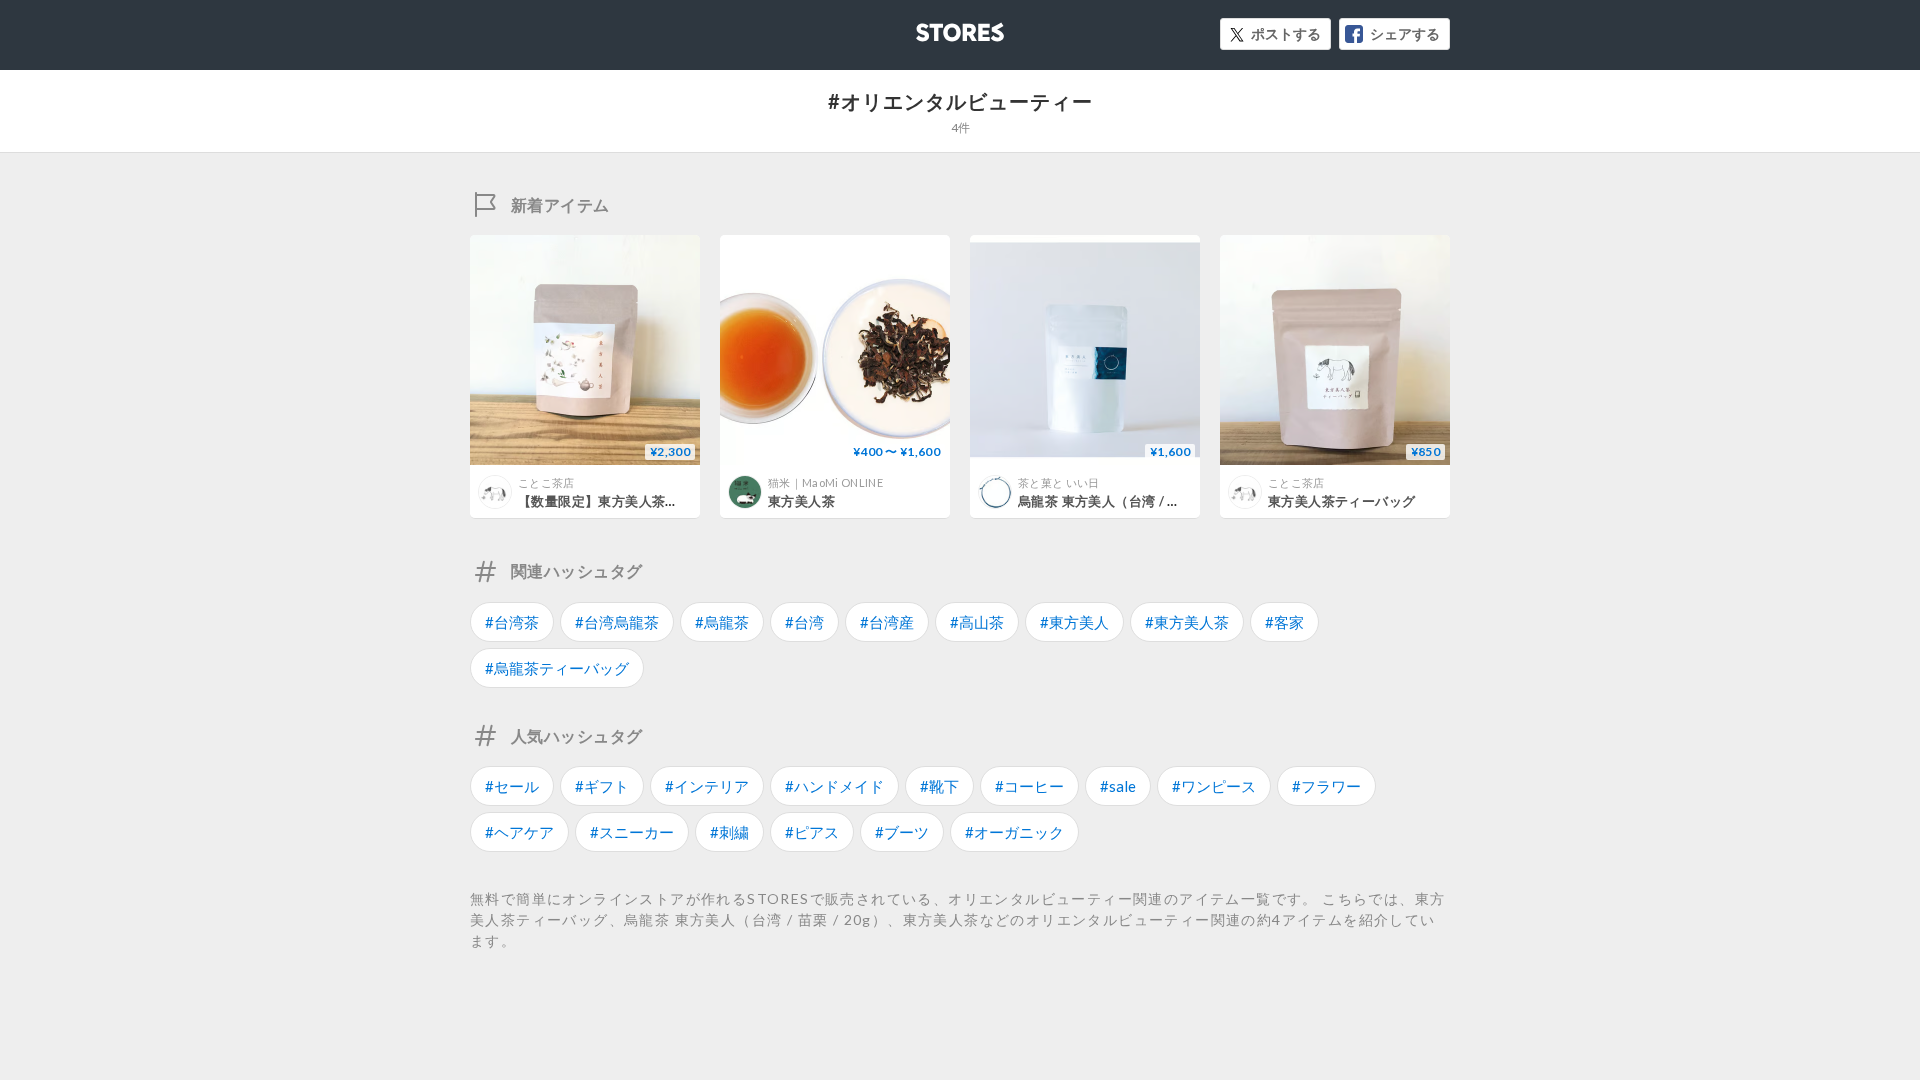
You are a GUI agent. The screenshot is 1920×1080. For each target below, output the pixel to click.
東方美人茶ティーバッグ (1341, 501)
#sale (1118, 786)
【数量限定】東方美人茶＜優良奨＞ (625, 501)
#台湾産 (887, 622)
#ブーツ (902, 832)
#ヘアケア (519, 832)
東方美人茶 (801, 501)
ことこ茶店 (546, 482)
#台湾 (804, 622)
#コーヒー (1029, 786)
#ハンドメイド (834, 786)
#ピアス (812, 832)
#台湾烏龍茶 (617, 622)
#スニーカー (632, 832)
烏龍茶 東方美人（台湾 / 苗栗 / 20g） (1131, 501)
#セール (512, 786)
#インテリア (707, 786)
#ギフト (602, 786)
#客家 (1284, 622)
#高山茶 (977, 622)
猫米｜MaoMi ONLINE (825, 482)
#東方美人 (1074, 622)
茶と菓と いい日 (1059, 482)
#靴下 (939, 786)
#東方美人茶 (1187, 622)
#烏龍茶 (722, 622)
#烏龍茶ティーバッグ (557, 668)
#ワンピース (1214, 786)
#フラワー (1326, 786)
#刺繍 (729, 832)
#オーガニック (1014, 832)
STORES (927, 26)
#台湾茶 (512, 622)
